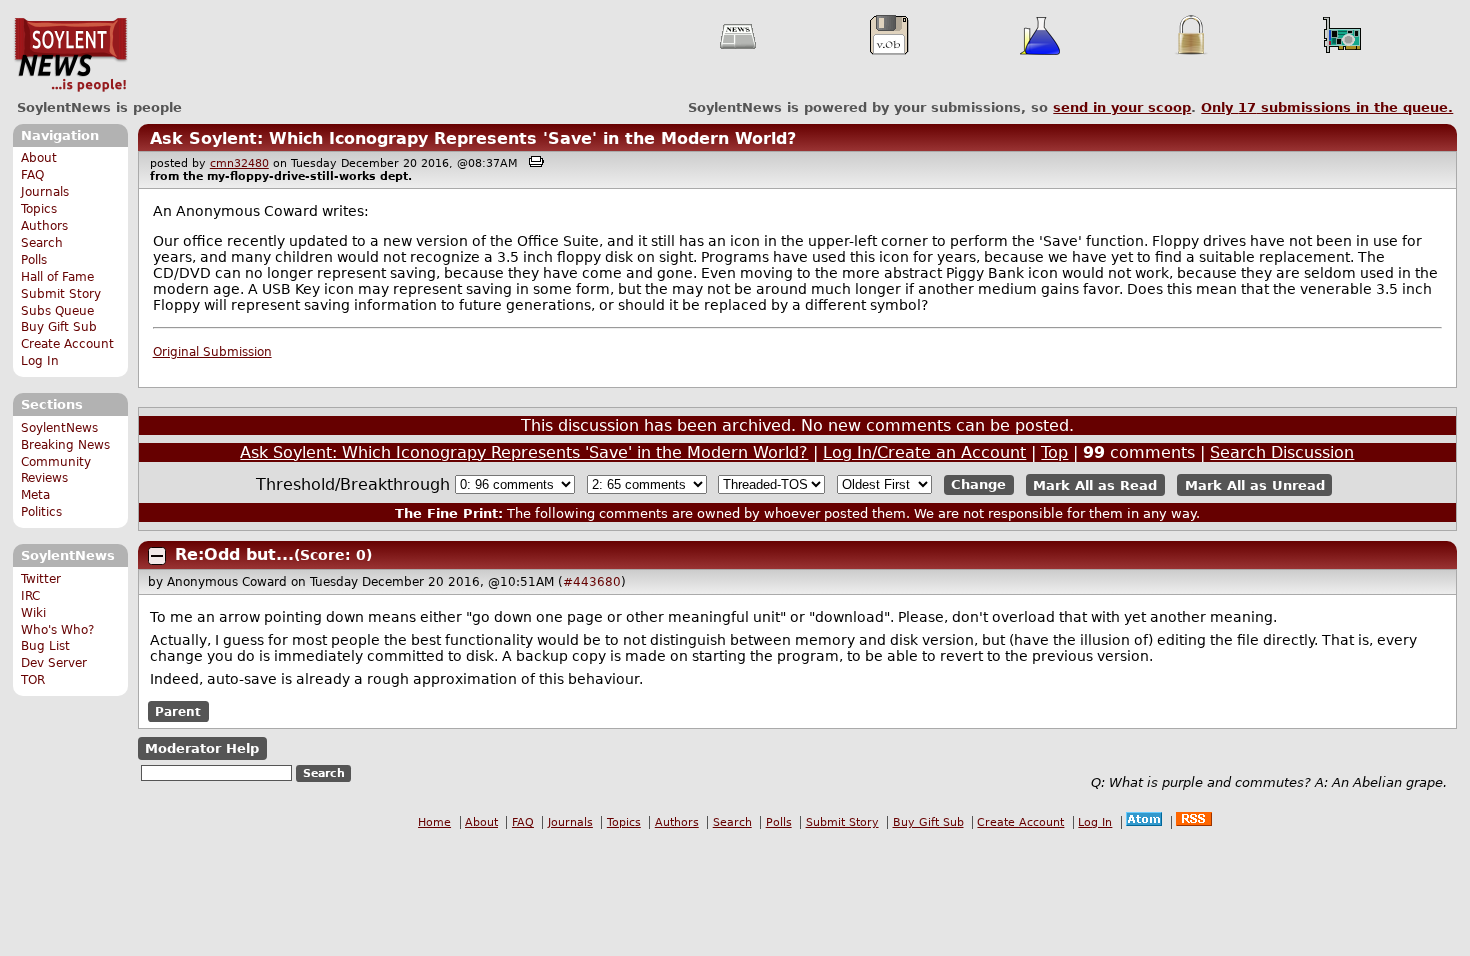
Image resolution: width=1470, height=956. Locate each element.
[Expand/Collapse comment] (157, 556)
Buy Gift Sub (59, 327)
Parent (178, 712)
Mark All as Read (1095, 484)
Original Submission (212, 352)
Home (434, 822)
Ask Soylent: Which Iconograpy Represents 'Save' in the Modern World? (473, 138)
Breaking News (65, 445)
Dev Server (54, 663)
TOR (33, 680)
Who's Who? (57, 630)
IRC (30, 596)
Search (42, 243)
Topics (39, 209)
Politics (41, 512)
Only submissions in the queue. (1327, 107)
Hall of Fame (57, 277)
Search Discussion (1282, 452)
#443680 (592, 582)
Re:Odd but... (234, 554)
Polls (34, 260)
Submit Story (61, 294)
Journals (45, 192)
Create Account (67, 344)
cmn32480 (239, 163)
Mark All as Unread (1255, 484)
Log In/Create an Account (924, 452)
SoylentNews (70, 55)
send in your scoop (1122, 107)
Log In (40, 361)
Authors (44, 226)
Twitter (41, 579)
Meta (35, 495)
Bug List (45, 646)
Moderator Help (202, 748)
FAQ (32, 175)
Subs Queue (57, 311)
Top (1054, 452)
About (39, 158)
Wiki (33, 613)
